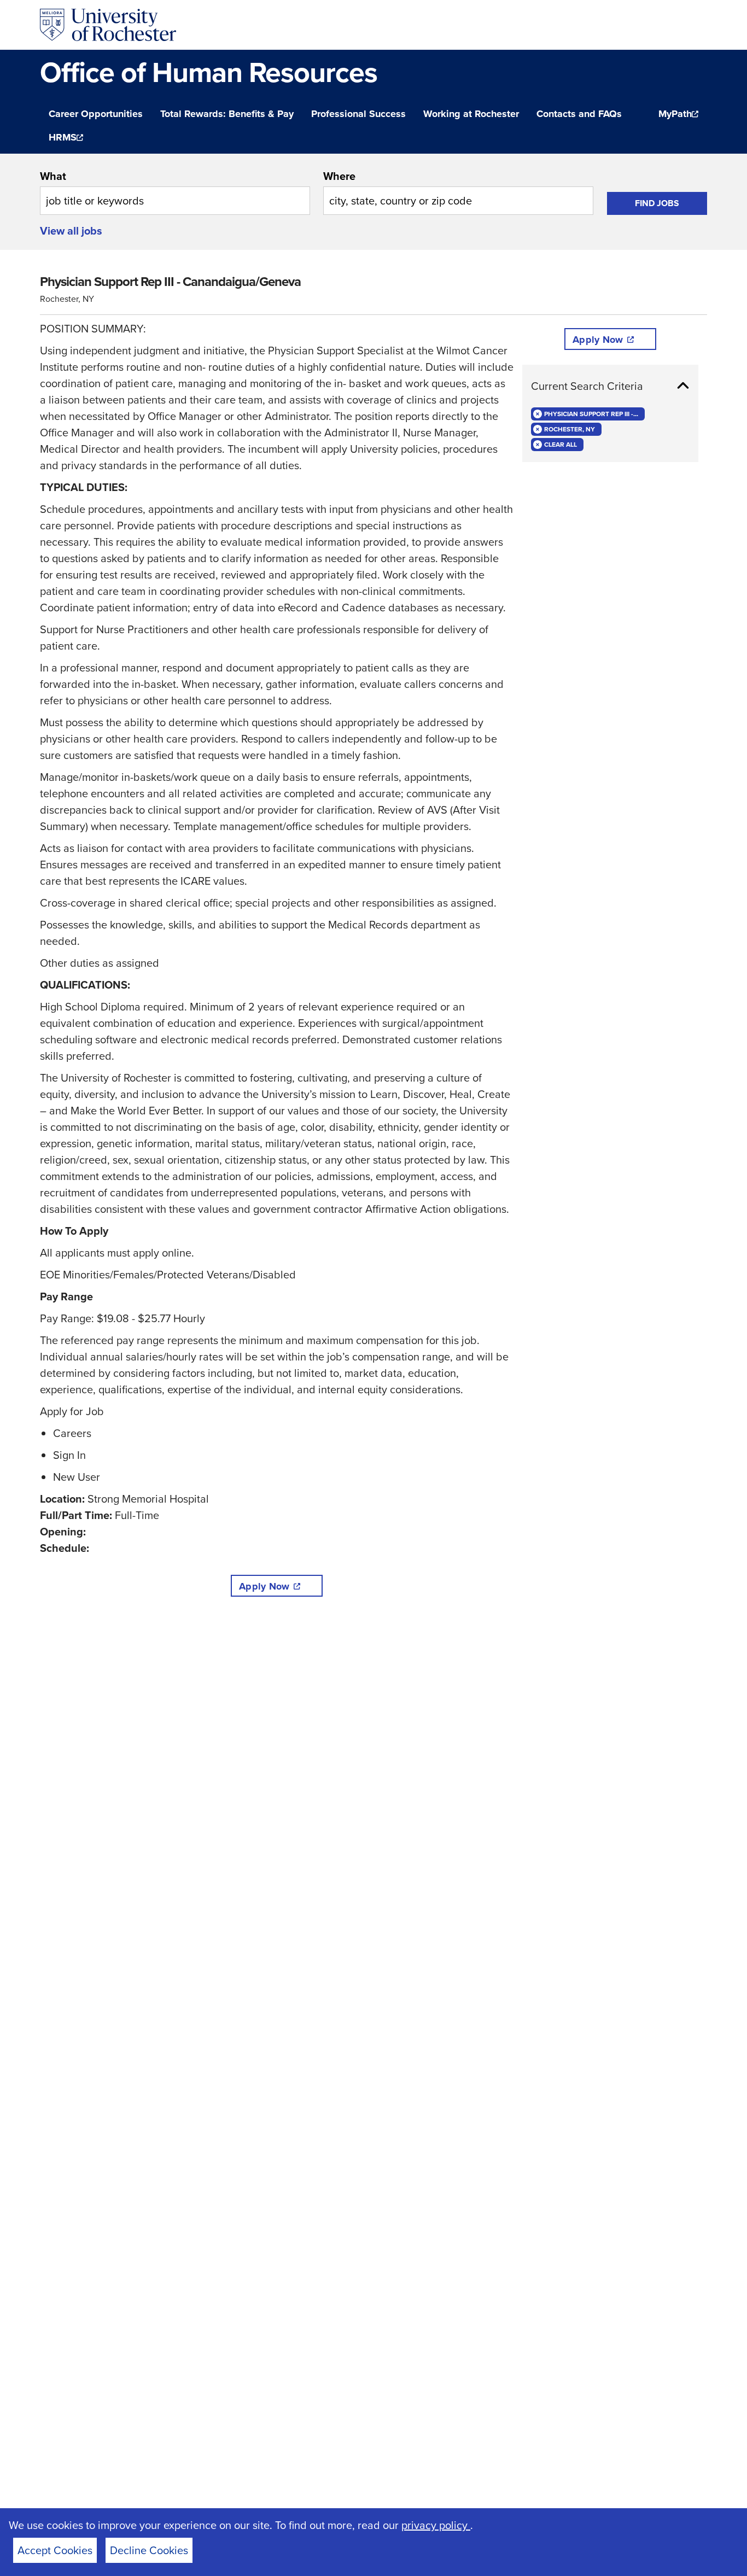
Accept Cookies (55, 2550)
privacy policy (436, 2525)
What (53, 176)
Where (339, 176)
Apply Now (264, 1586)
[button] (610, 386)
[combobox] (175, 191)
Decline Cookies (149, 2550)
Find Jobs (657, 203)
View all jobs (71, 231)
